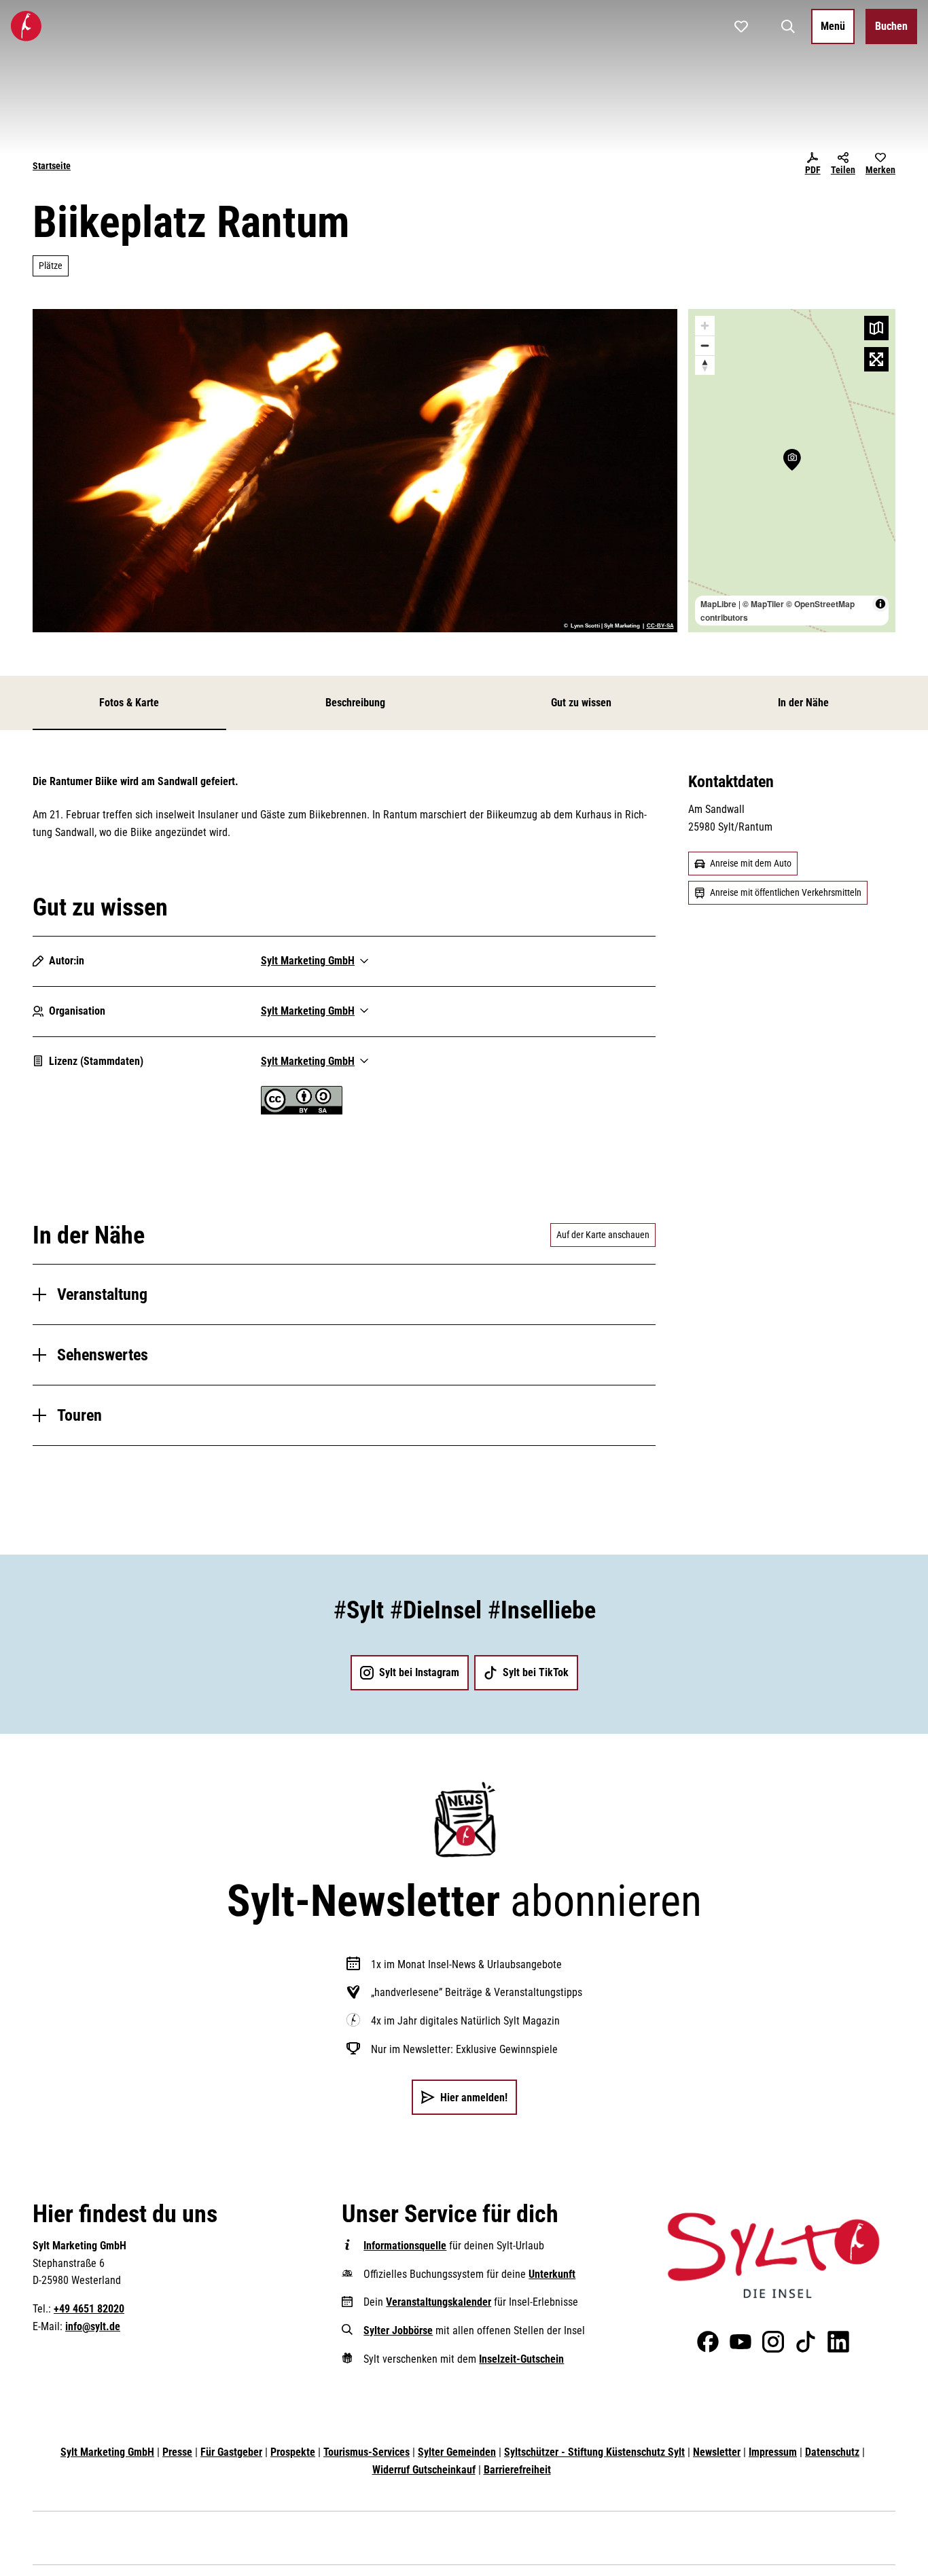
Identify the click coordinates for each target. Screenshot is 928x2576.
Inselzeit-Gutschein (521, 2359)
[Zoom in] (705, 326)
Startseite (52, 166)
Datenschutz (832, 2452)
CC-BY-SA (660, 626)
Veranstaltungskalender (439, 2302)
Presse (177, 2452)
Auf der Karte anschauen (603, 1235)
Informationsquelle (405, 2246)
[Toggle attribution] (880, 604)
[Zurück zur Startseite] (26, 26)
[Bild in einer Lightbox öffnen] (773, 2255)
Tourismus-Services (367, 2452)
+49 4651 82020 (89, 2309)
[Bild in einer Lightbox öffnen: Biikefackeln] (355, 471)
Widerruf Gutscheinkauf (424, 2470)
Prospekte (293, 2452)
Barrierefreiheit (517, 2470)
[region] (792, 471)
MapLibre (718, 604)
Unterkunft (552, 2274)
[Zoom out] (705, 345)
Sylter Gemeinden (457, 2452)
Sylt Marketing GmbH (107, 2452)
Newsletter (717, 2452)
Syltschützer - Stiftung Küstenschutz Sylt (594, 2452)
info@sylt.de (93, 2326)
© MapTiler (763, 604)
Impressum (773, 2452)
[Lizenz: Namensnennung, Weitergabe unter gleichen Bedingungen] (302, 1111)
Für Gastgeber (231, 2452)
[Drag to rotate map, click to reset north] (705, 365)
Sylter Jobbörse (398, 2330)
